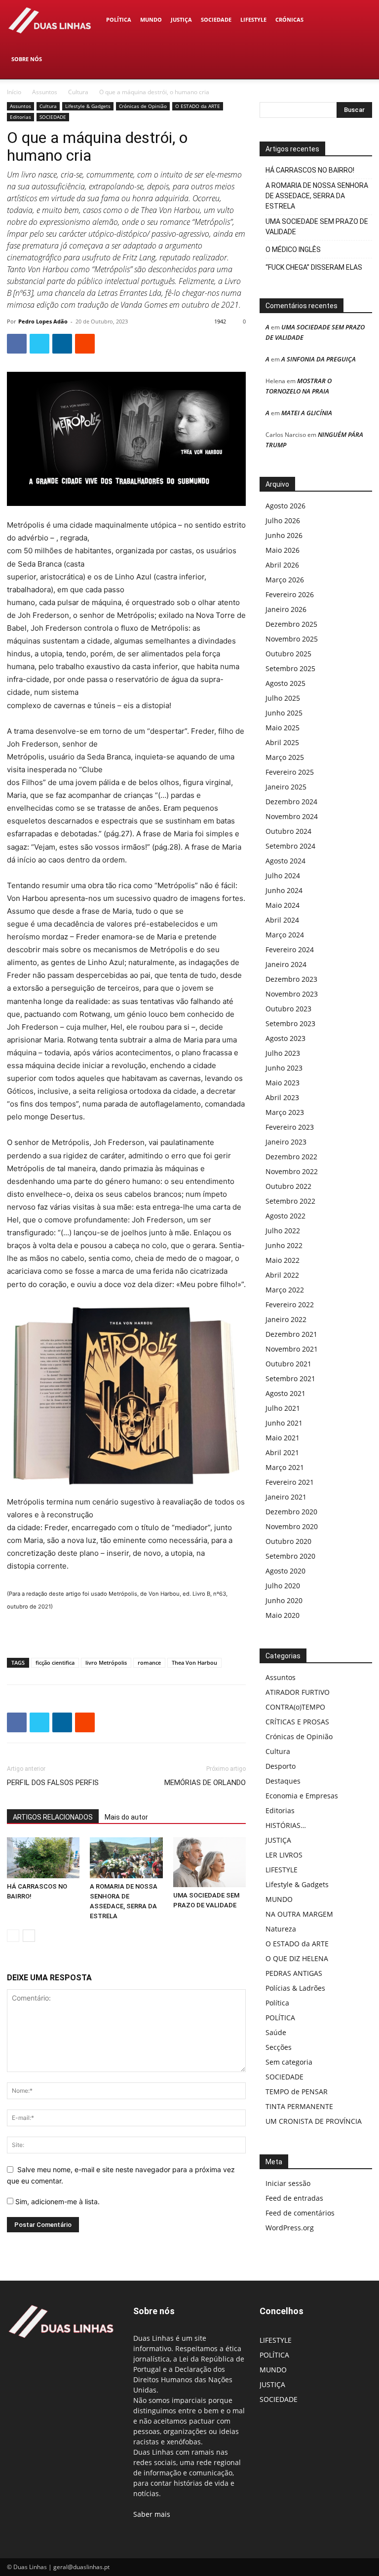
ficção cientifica (55, 1663)
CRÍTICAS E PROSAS (297, 1722)
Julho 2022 (283, 1231)
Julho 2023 (283, 1053)
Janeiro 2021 (286, 1497)
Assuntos (45, 92)
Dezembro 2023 (291, 979)
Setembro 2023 (290, 1023)
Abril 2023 (282, 1097)
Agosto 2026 (285, 506)
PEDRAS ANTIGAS (294, 1973)
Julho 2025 (283, 698)
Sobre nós (27, 59)
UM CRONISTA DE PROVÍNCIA (314, 2121)
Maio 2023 (283, 1083)
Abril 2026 (282, 565)
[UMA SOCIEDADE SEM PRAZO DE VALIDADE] (209, 1862)
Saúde (276, 2032)
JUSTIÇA (181, 19)
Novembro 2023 (292, 994)
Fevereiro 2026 (290, 594)
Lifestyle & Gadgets (88, 106)
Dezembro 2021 (291, 1334)
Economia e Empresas (302, 1796)
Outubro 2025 (288, 654)
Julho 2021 (283, 1408)
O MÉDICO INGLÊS (293, 250)
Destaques (283, 1781)
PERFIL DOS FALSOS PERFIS (53, 1783)
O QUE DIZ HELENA (297, 1958)
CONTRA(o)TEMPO (295, 1707)
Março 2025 (285, 757)
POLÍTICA (119, 19)
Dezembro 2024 (291, 802)
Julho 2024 (283, 876)
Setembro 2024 (290, 846)
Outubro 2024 (288, 831)
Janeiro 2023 (286, 1142)
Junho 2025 (284, 713)
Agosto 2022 (285, 1216)
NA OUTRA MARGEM (299, 1914)
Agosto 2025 (285, 683)
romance (149, 1663)
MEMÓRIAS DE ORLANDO (205, 1783)
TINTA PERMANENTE (299, 2106)
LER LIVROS (284, 1855)
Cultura (78, 92)
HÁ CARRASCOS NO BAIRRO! (310, 170)
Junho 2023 (284, 1068)
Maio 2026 (283, 550)
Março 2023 (285, 1112)
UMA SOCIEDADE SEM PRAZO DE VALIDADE (317, 227)
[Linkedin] (62, 344)
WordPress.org (290, 2228)
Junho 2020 (284, 1600)
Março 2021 (285, 1467)
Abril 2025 (282, 742)
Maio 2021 (283, 1438)
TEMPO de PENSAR (297, 2092)
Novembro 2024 (292, 816)
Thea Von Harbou (194, 1663)
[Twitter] (39, 344)
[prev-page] (13, 1936)
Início (14, 92)
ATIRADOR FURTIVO (298, 1692)
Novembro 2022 (292, 1171)
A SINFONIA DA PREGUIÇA (319, 359)
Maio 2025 (283, 728)
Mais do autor (126, 1817)
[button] (360, 20)
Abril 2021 (282, 1452)
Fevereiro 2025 (290, 772)
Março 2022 (285, 1290)
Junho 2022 (284, 1245)
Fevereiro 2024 (290, 949)
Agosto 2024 (285, 861)
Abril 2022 (282, 1275)
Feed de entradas (294, 2198)
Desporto (281, 1766)
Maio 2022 (283, 1260)
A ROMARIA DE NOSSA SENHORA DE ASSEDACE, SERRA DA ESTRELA (317, 196)
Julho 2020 (283, 1586)
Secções (279, 2047)
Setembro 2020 (290, 1556)
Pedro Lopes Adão (43, 321)
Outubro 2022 (288, 1186)
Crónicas (289, 19)
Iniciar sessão (288, 2183)
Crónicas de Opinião (143, 106)
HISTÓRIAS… (286, 1825)
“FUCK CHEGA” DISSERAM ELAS (314, 267)
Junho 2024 (284, 890)
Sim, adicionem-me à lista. (57, 2201)
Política (277, 2003)
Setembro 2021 (290, 1378)
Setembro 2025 (290, 668)
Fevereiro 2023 (290, 1127)
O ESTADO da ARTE (198, 106)
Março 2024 (285, 935)
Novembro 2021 (292, 1349)
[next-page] (29, 1936)
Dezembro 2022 (291, 1157)
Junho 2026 (284, 535)
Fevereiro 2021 (290, 1482)
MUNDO (151, 19)
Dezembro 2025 (291, 624)
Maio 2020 (283, 1615)
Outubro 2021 (288, 1364)
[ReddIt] (85, 344)
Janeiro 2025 (286, 787)
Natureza (281, 1929)
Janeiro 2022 (286, 1319)
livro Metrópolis (106, 1663)
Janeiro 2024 (286, 964)
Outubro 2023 (288, 1009)
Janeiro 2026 (286, 609)
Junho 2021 (284, 1423)
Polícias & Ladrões (295, 1988)
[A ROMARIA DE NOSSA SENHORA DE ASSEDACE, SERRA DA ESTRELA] (126, 1858)
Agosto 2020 (285, 1571)
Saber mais (152, 2514)
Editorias (20, 117)
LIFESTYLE (253, 19)
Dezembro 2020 (291, 1512)
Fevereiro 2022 (290, 1305)
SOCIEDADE (216, 19)
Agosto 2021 (285, 1393)
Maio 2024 (283, 905)
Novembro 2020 (292, 1526)
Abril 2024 (282, 920)
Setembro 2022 (290, 1201)
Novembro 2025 (292, 639)
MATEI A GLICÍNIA (307, 413)
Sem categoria (289, 2062)
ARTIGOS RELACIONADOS (53, 1817)
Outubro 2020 (288, 1541)
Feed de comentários (300, 2213)
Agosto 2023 (285, 1038)
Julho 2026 (283, 520)
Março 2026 (285, 580)
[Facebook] (17, 344)
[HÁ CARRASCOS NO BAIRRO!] (43, 1858)
